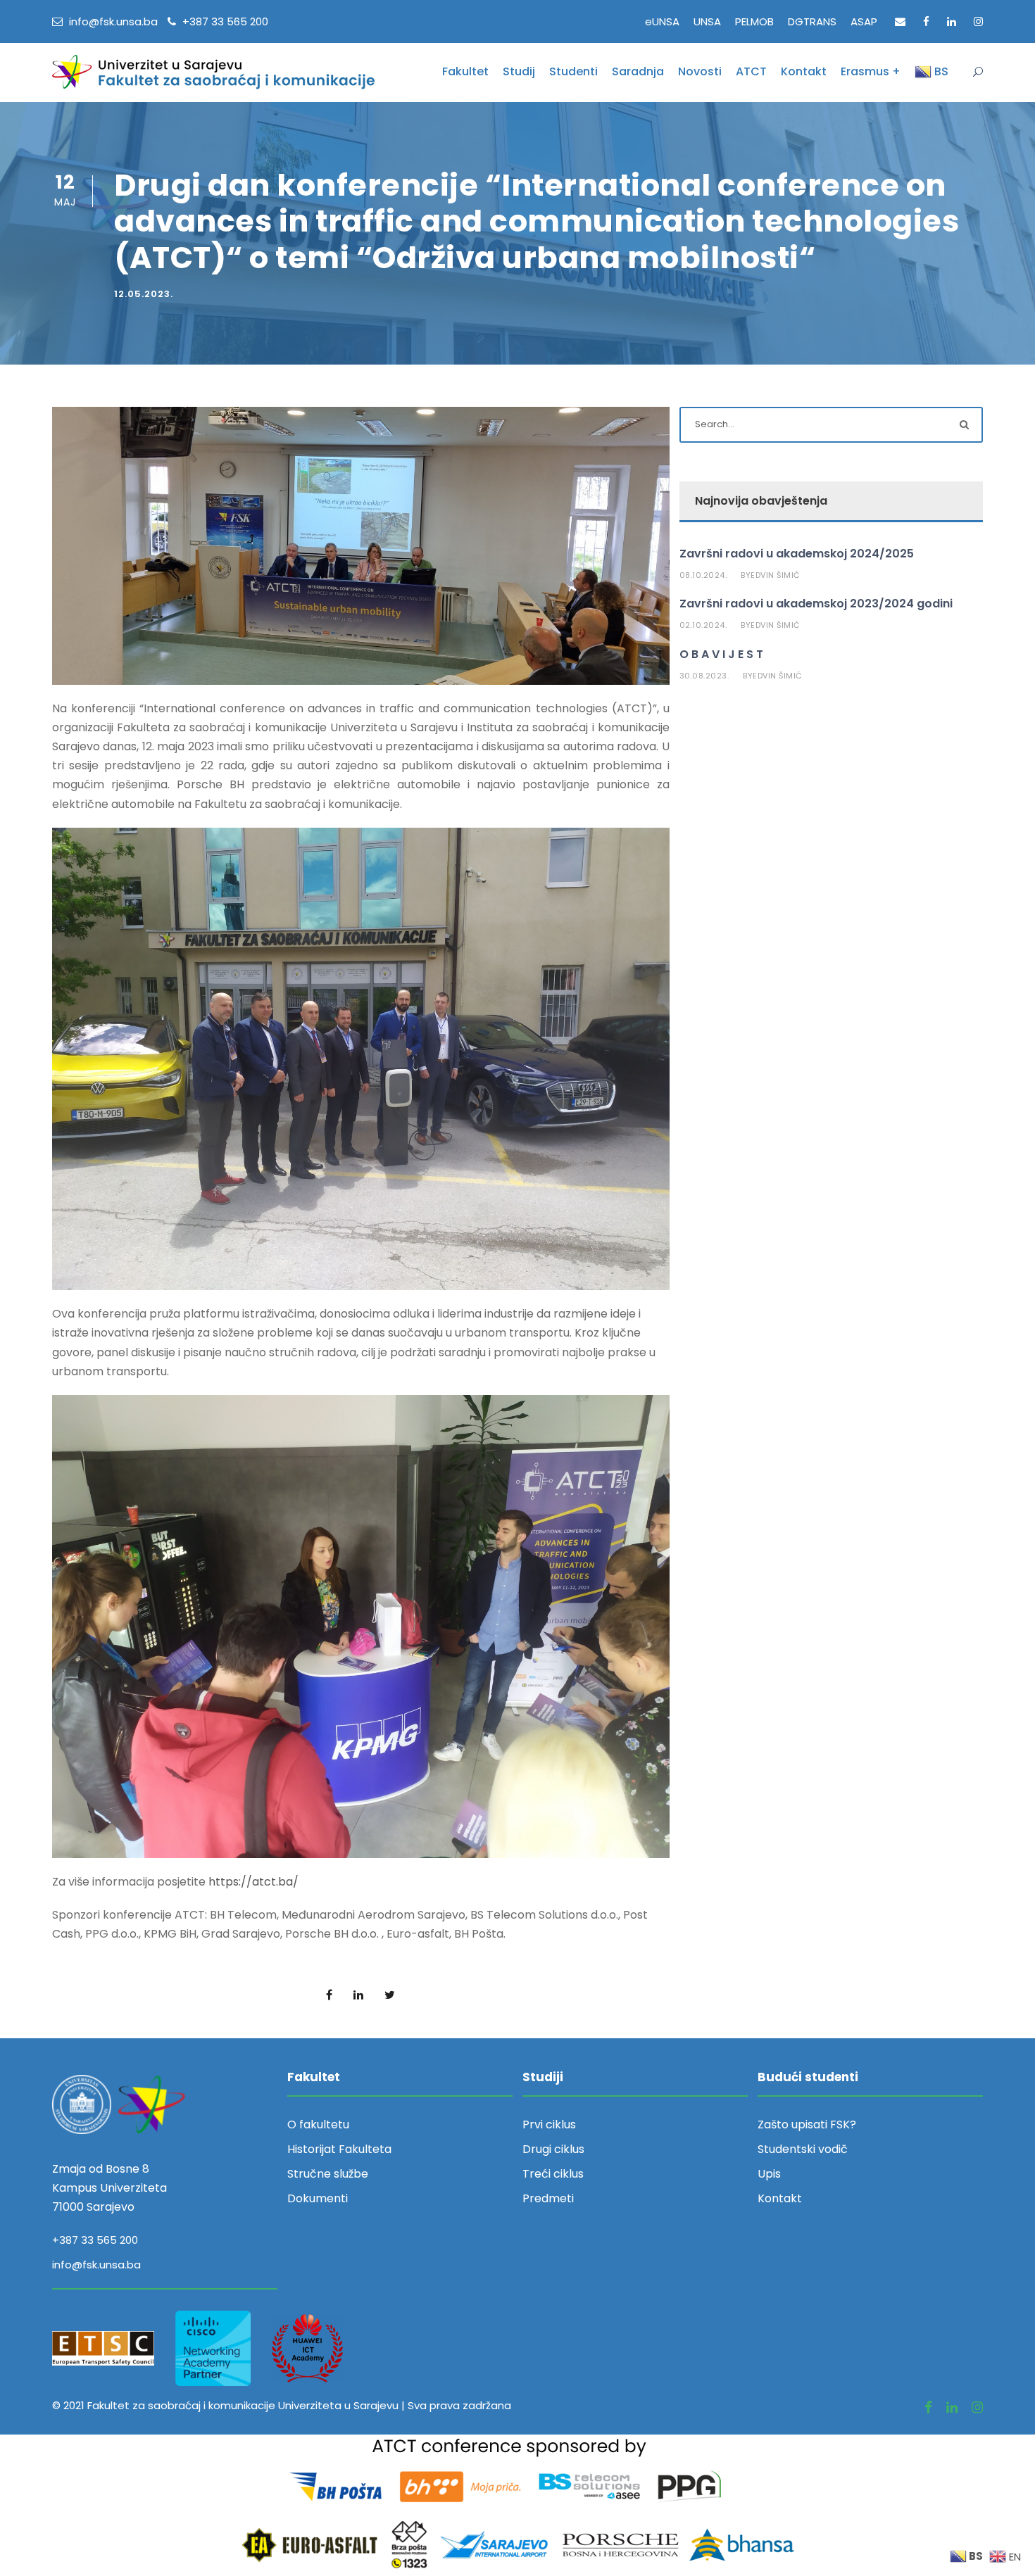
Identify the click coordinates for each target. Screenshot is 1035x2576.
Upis (769, 2174)
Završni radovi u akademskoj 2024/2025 (797, 554)
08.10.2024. (703, 575)
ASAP (864, 21)
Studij (519, 71)
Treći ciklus (553, 2174)
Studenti (573, 71)
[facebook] (926, 21)
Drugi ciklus (553, 2149)
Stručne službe (328, 2174)
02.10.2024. (703, 625)
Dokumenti (318, 2198)
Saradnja (638, 71)
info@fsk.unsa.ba (96, 2265)
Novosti (700, 71)
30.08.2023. (704, 676)
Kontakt (804, 71)
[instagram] (978, 21)
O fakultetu (318, 2124)
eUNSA (662, 21)
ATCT (751, 71)
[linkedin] (952, 21)
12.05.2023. (144, 294)
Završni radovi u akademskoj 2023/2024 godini (816, 604)
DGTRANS (812, 21)
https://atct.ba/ (253, 1882)
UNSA (707, 21)
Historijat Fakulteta (339, 2149)
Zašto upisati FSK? (807, 2124)
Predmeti (548, 2198)
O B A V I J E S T (721, 654)
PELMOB (754, 21)
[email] (900, 21)
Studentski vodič (803, 2149)
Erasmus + (871, 71)
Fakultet (465, 71)
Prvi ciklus (549, 2124)
